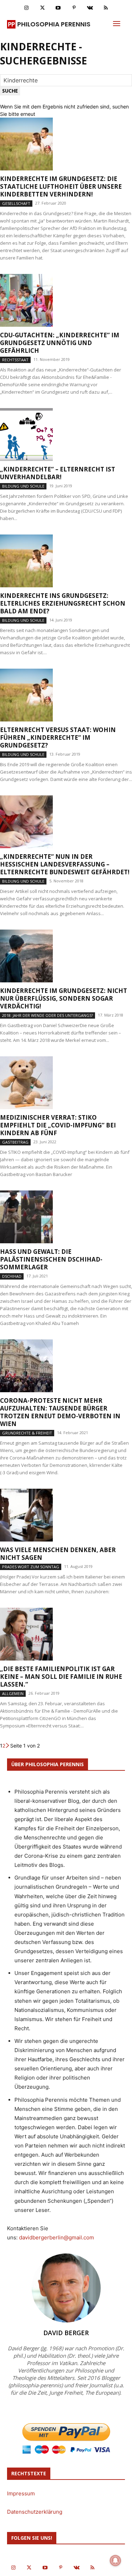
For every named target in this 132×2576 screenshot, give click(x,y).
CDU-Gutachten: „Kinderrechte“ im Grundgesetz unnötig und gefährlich (60, 343)
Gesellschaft (16, 203)
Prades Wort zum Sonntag (31, 1567)
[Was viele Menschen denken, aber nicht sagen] (66, 1515)
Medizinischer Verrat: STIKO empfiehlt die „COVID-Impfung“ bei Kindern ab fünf (58, 1125)
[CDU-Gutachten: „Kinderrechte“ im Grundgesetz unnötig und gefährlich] (66, 300)
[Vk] (90, 8)
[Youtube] (58, 8)
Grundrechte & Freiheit (27, 1433)
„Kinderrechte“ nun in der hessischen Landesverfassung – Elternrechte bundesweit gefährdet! (65, 864)
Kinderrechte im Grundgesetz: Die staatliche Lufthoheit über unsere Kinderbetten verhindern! (61, 186)
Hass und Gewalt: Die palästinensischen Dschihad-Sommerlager (51, 1259)
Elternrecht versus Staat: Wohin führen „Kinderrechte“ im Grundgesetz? (58, 737)
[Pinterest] (74, 8)
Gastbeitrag (15, 1142)
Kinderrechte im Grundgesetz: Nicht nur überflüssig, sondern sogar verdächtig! (64, 998)
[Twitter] (42, 8)
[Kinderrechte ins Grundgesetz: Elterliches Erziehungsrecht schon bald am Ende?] (66, 561)
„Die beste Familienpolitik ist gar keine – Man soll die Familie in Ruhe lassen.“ (61, 1677)
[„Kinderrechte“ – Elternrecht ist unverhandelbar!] (66, 434)
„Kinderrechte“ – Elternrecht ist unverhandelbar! (58, 473)
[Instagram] (27, 8)
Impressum (21, 2493)
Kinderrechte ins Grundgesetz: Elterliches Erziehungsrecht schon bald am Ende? (63, 603)
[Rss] (106, 8)
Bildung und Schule (23, 486)
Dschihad (12, 1276)
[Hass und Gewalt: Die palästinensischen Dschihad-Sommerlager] (66, 1217)
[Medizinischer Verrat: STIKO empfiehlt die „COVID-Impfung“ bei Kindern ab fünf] (66, 1083)
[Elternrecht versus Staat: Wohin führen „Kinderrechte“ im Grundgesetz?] (66, 695)
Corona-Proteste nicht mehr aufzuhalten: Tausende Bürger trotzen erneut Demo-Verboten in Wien (60, 1412)
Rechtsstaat (15, 360)
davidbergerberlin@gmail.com (56, 2237)
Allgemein (13, 1693)
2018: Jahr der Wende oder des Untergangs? (48, 1015)
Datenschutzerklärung (35, 2512)
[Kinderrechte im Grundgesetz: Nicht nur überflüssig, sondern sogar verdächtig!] (66, 956)
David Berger (66, 2333)
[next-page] (8, 1746)
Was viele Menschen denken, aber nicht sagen (58, 1554)
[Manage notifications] (115, 2561)
